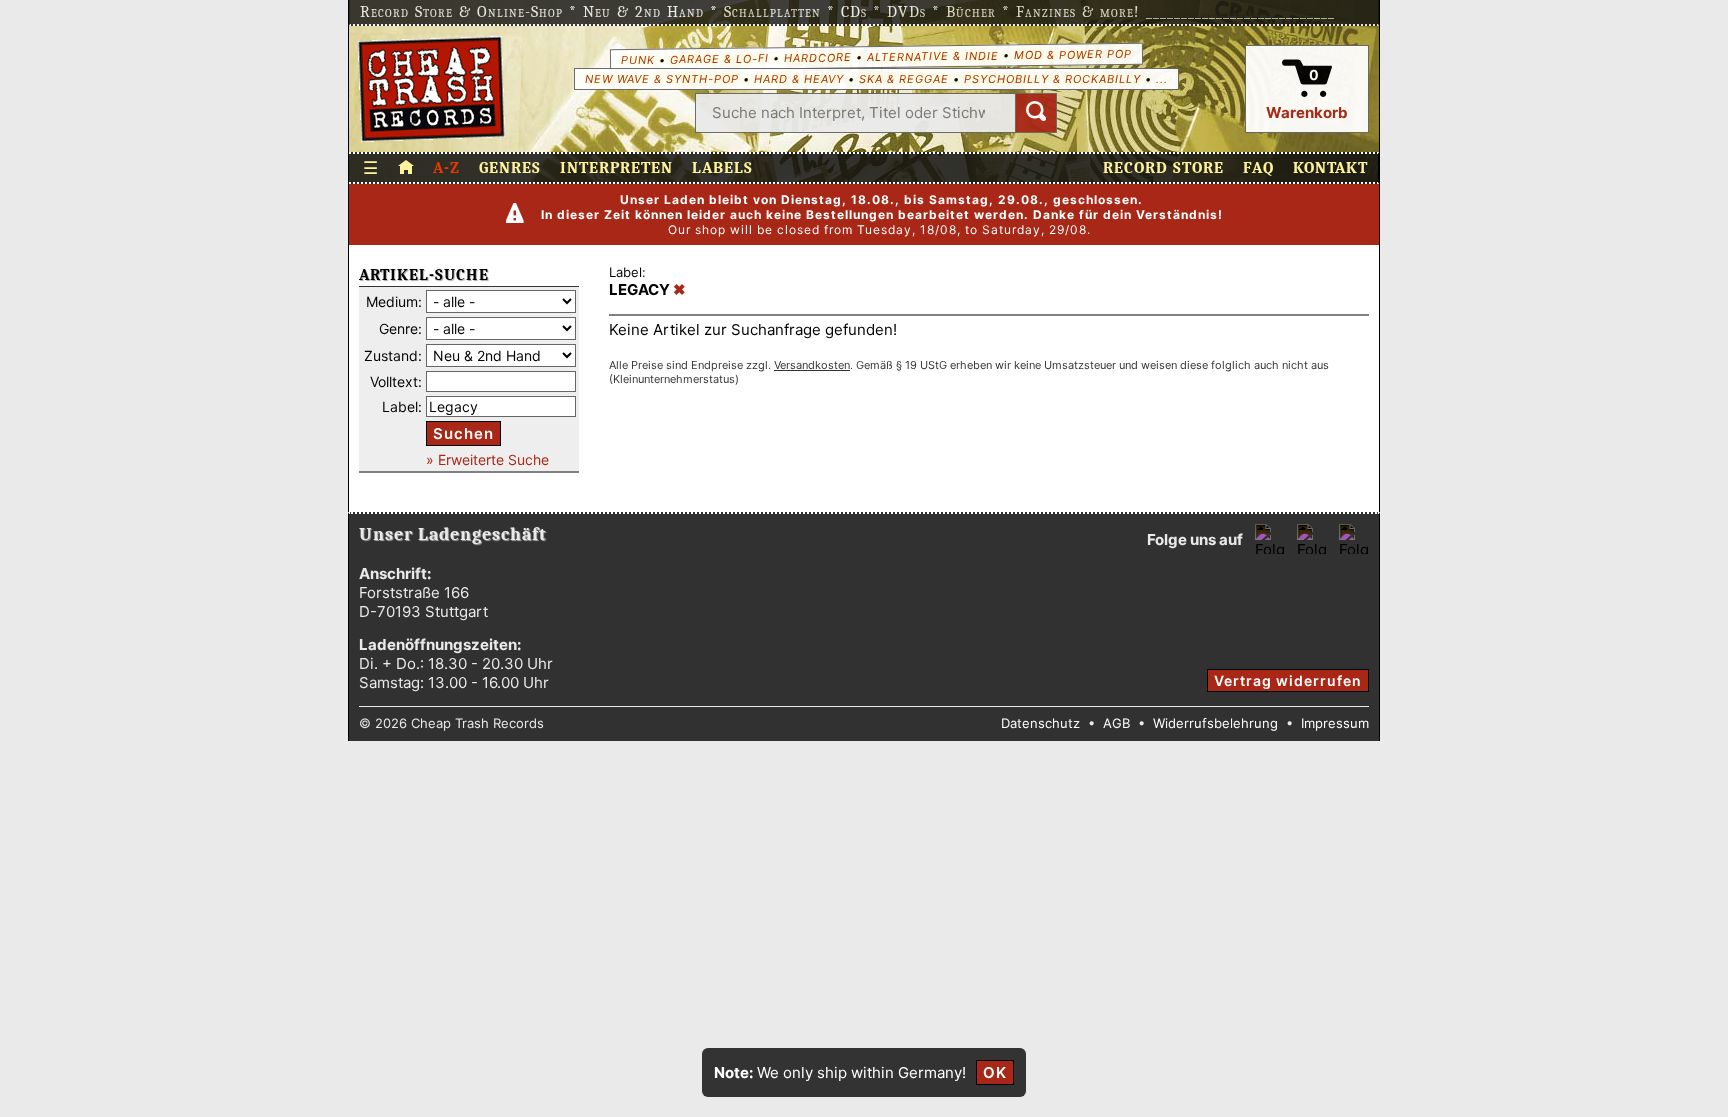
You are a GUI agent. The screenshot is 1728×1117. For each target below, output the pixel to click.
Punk (637, 59)
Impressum (1335, 723)
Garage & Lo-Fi (718, 58)
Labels (722, 168)
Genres (510, 168)
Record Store (1163, 168)
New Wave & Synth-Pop (662, 79)
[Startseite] (431, 89)
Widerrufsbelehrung (1215, 723)
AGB (1116, 723)
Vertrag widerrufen (1288, 680)
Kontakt (1330, 168)
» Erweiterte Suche (487, 459)
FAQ (1258, 168)
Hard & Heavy (799, 79)
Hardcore (817, 57)
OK (995, 1072)
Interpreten (616, 168)
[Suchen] (1036, 113)
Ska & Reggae (904, 79)
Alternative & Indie (932, 56)
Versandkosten (812, 365)
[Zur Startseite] (406, 168)
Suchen (463, 433)
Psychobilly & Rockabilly (1052, 79)
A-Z (446, 168)
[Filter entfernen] (679, 290)
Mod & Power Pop (1072, 53)
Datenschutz (1040, 723)
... (1162, 79)
